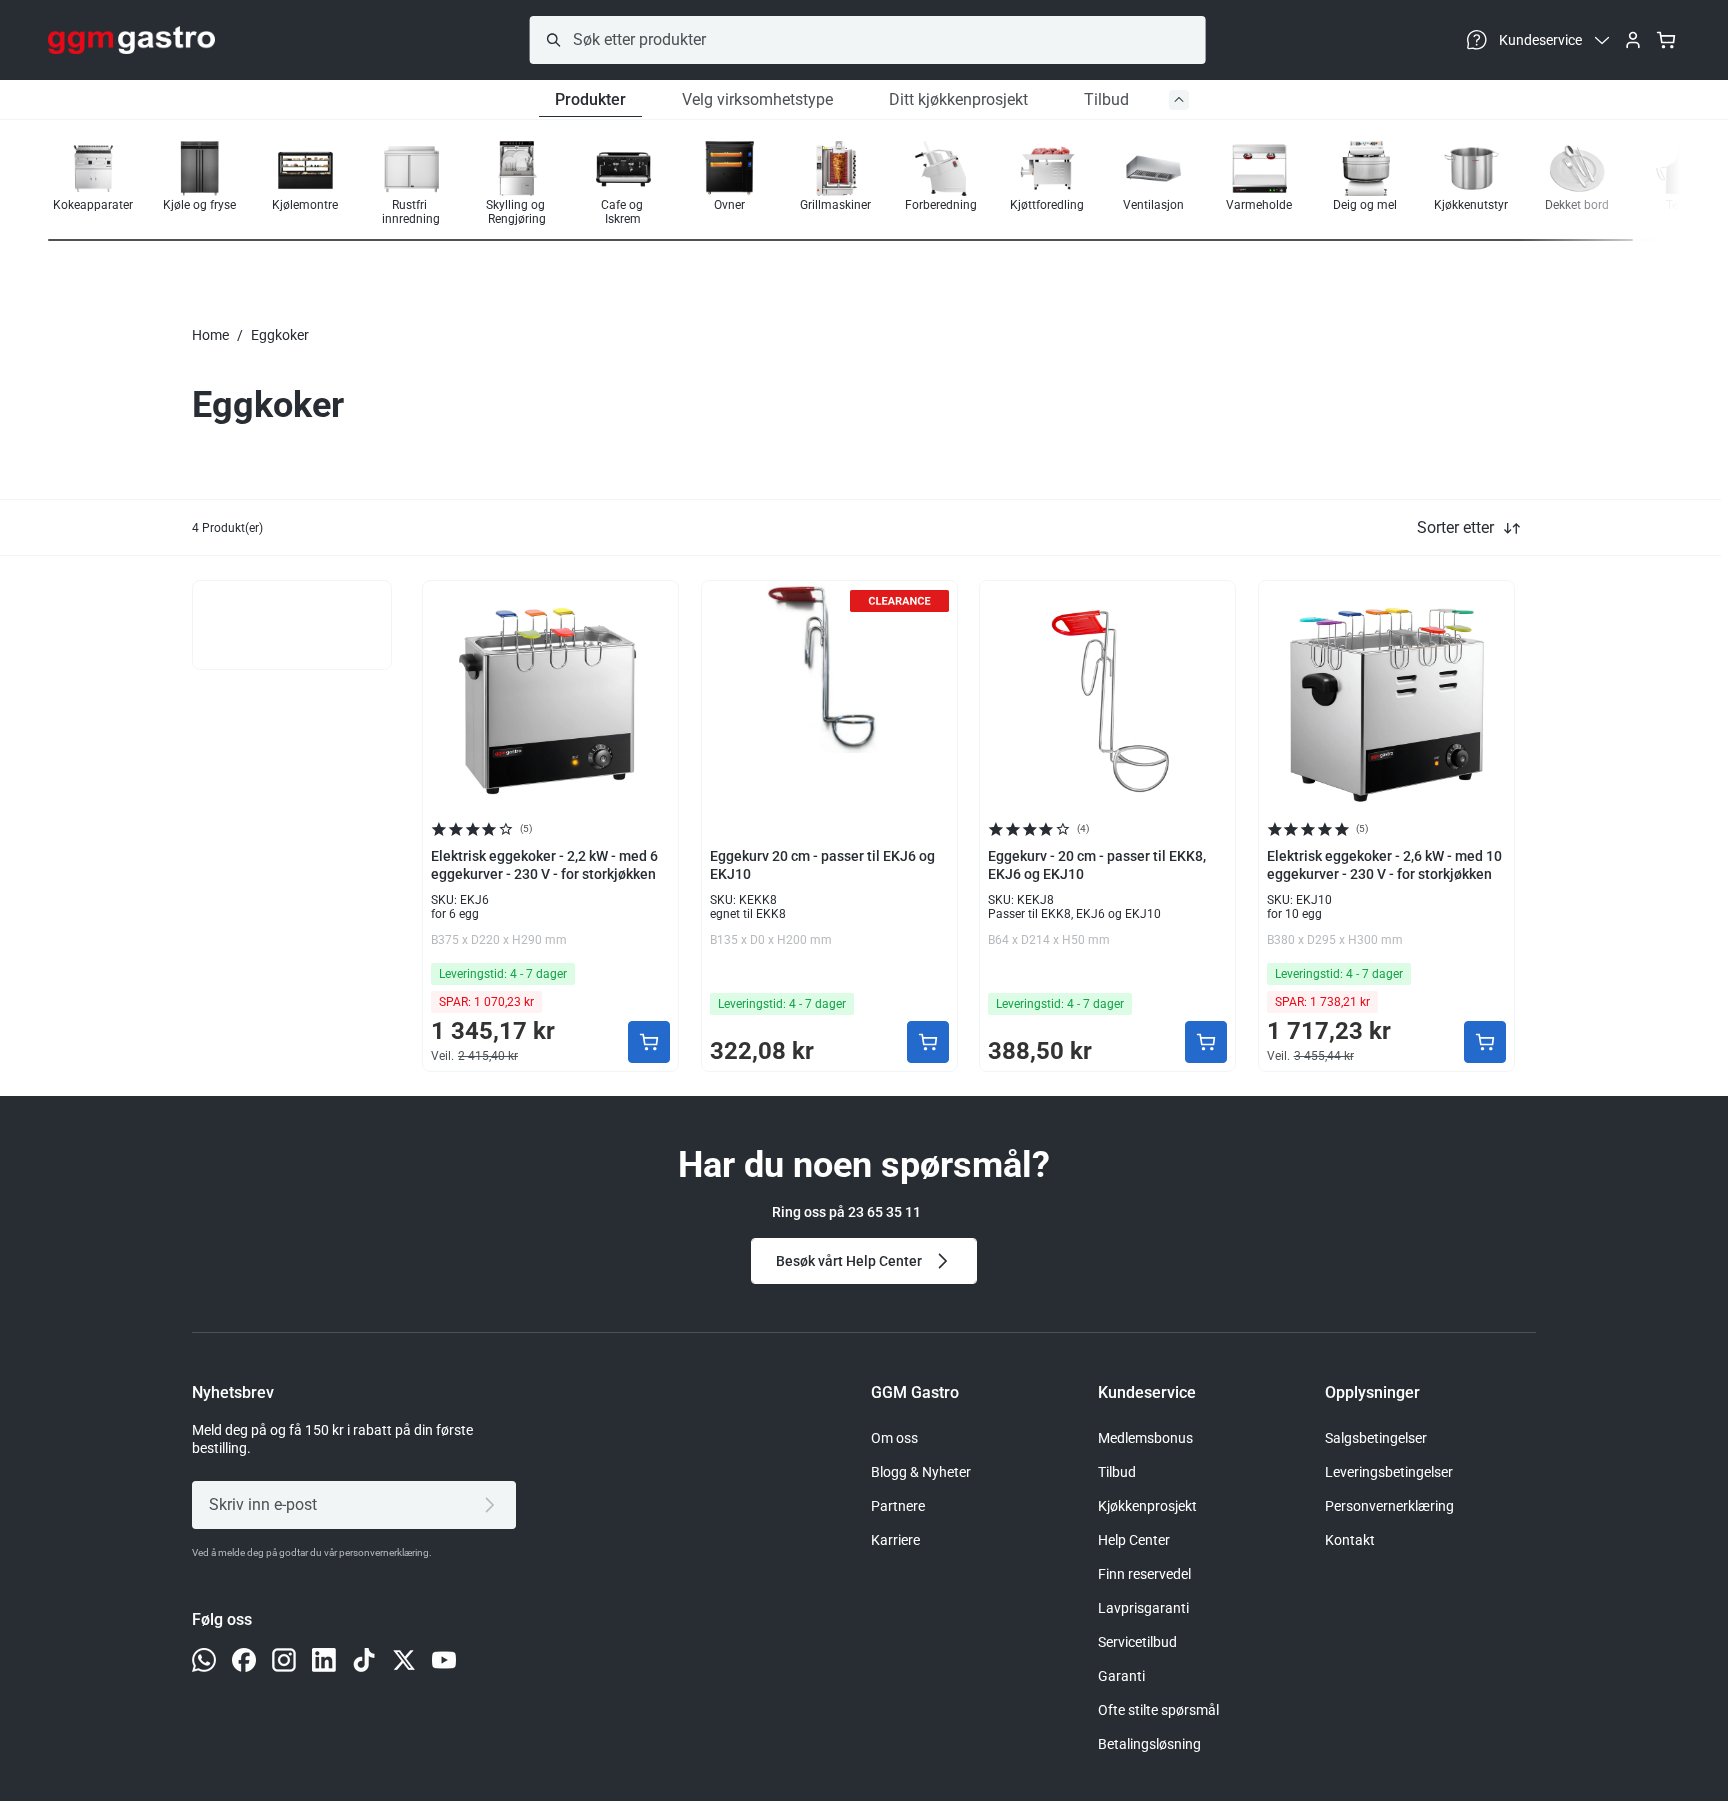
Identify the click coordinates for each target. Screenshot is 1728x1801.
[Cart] (1666, 40)
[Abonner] (493, 1505)
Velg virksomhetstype (757, 99)
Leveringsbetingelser (1389, 1472)
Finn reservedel (1144, 1574)
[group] (93, 183)
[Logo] (131, 40)
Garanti (1121, 1676)
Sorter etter (1455, 527)
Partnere (898, 1506)
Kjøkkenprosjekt (1147, 1506)
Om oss (894, 1438)
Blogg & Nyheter (921, 1472)
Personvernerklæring (1389, 1506)
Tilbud (1106, 99)
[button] (1616, 185)
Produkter (590, 99)
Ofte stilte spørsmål (1158, 1710)
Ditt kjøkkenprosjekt (958, 99)
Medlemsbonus (1145, 1438)
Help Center (1134, 1540)
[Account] (1633, 40)
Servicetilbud (1137, 1642)
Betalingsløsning (1149, 1744)
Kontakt (1350, 1540)
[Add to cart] (649, 1042)
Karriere (895, 1540)
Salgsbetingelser (1376, 1438)
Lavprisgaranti (1143, 1608)
